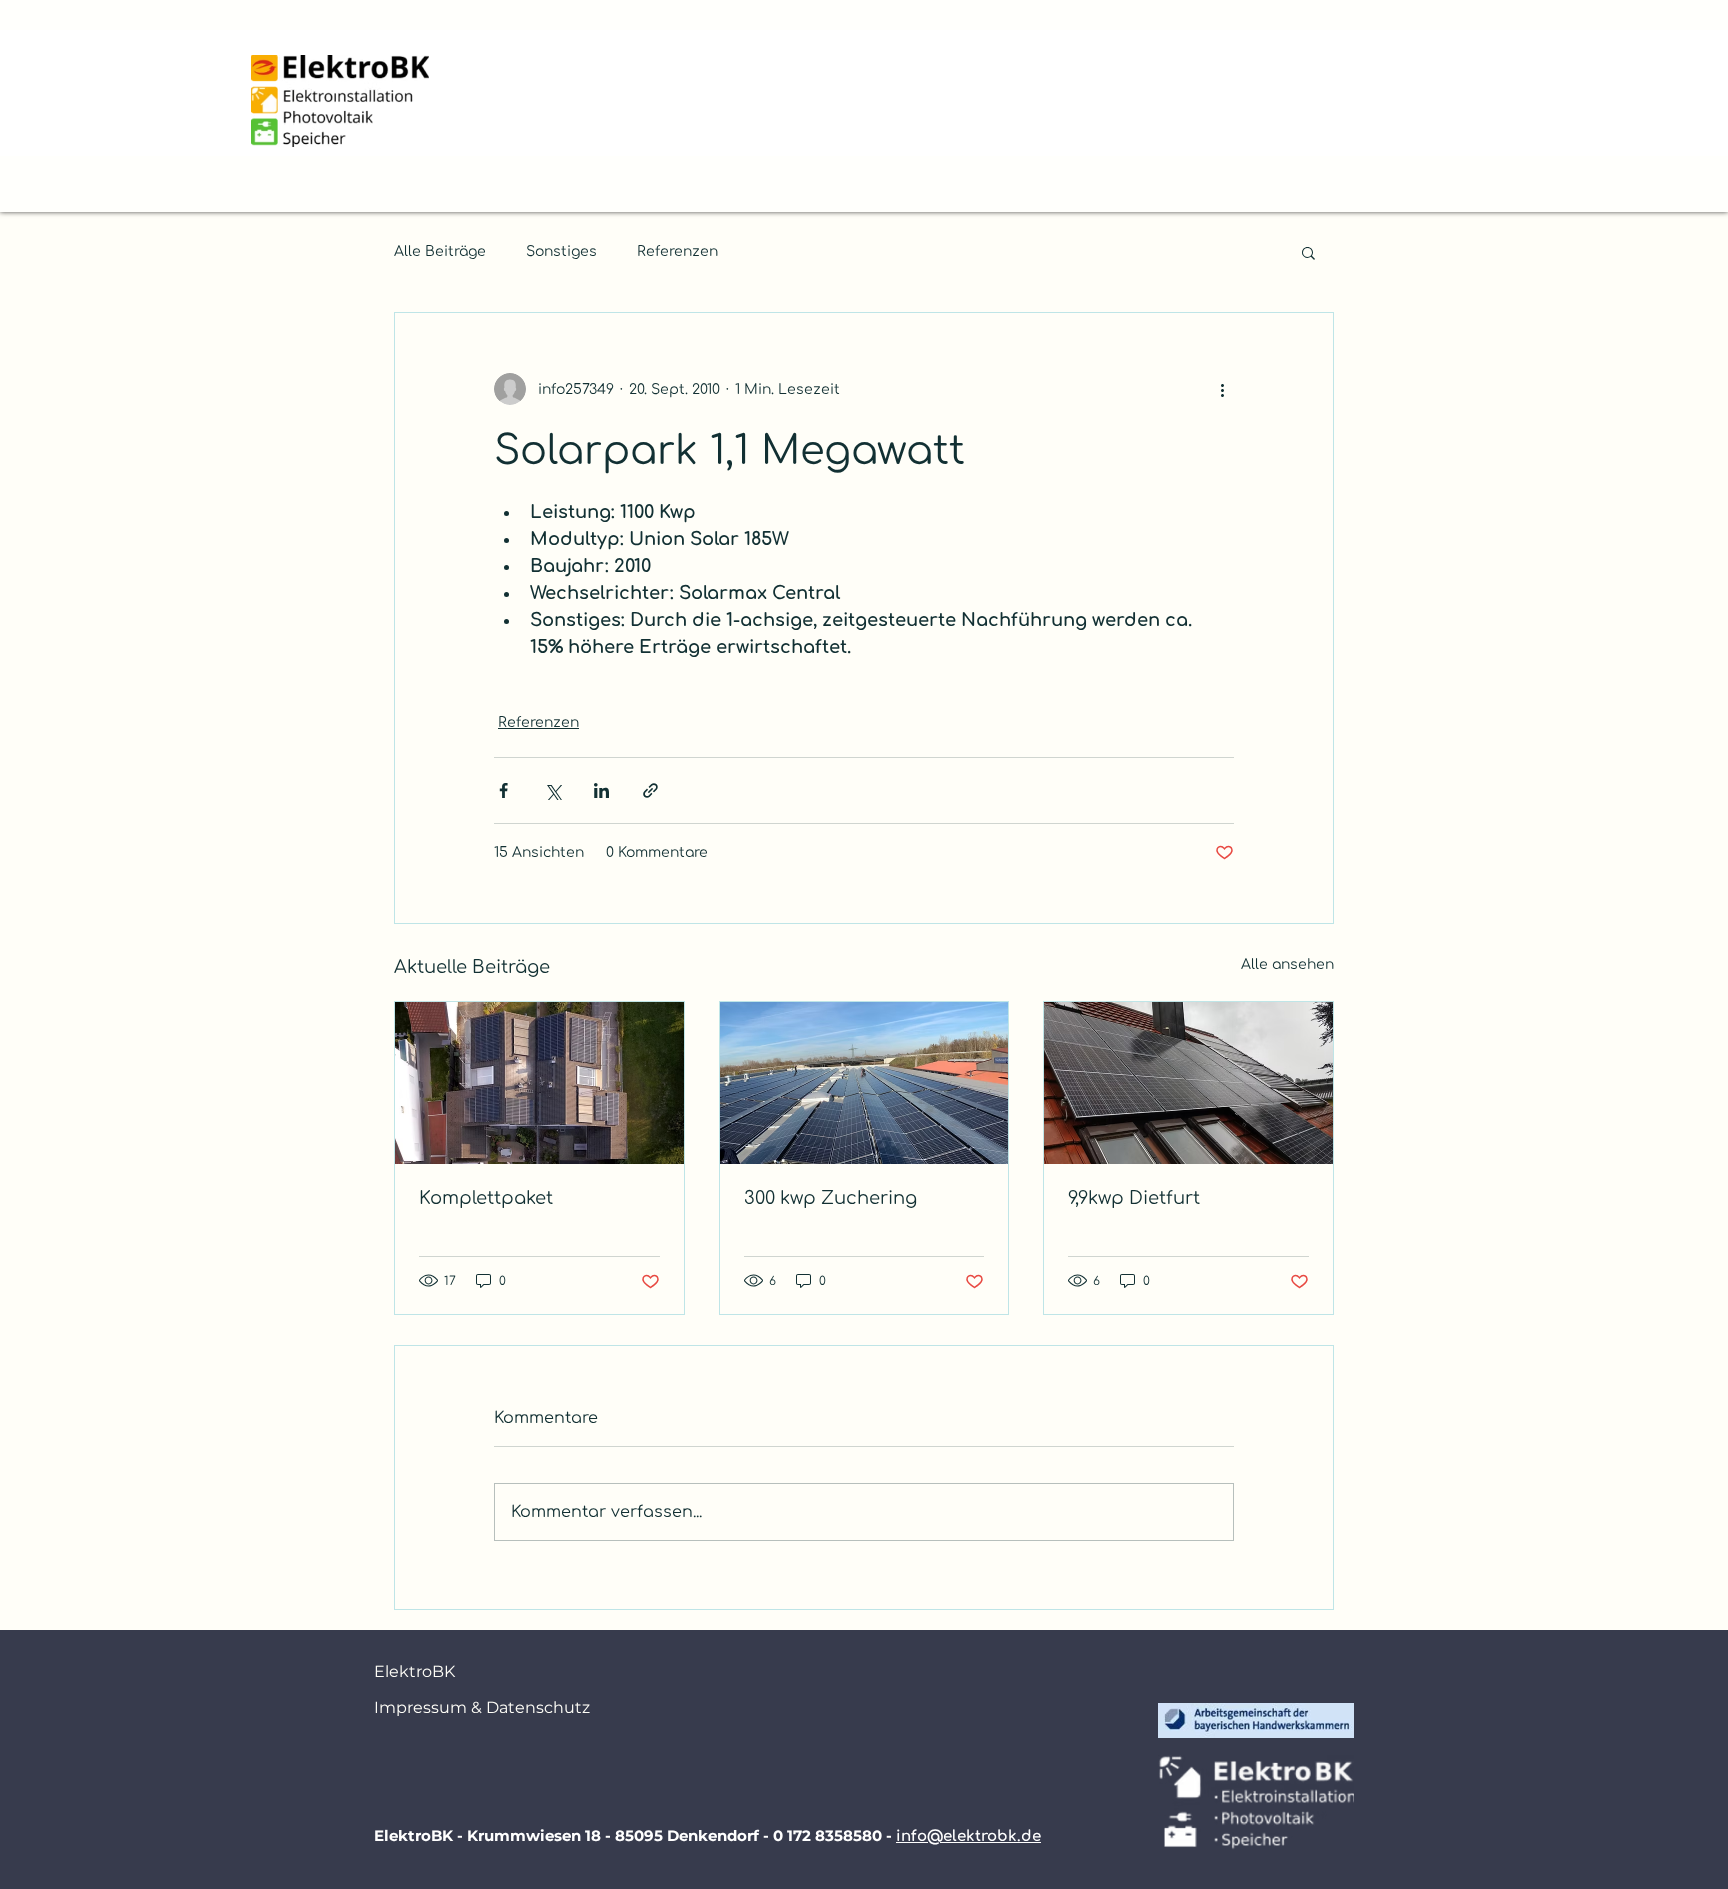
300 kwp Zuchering (830, 1198)
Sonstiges (561, 251)
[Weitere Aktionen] (1222, 389)
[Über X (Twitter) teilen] (552, 790)
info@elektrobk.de (968, 1836)
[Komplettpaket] (539, 1083)
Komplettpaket (486, 1198)
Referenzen (677, 251)
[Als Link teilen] (650, 790)
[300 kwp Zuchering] (864, 1083)
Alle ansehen (1287, 964)
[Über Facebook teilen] (503, 790)
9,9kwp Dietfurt (1134, 1198)
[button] (1308, 252)
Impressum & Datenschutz (454, 1707)
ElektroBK (414, 1671)
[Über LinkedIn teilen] (601, 790)
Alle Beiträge (440, 251)
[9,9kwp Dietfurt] (1188, 1083)
